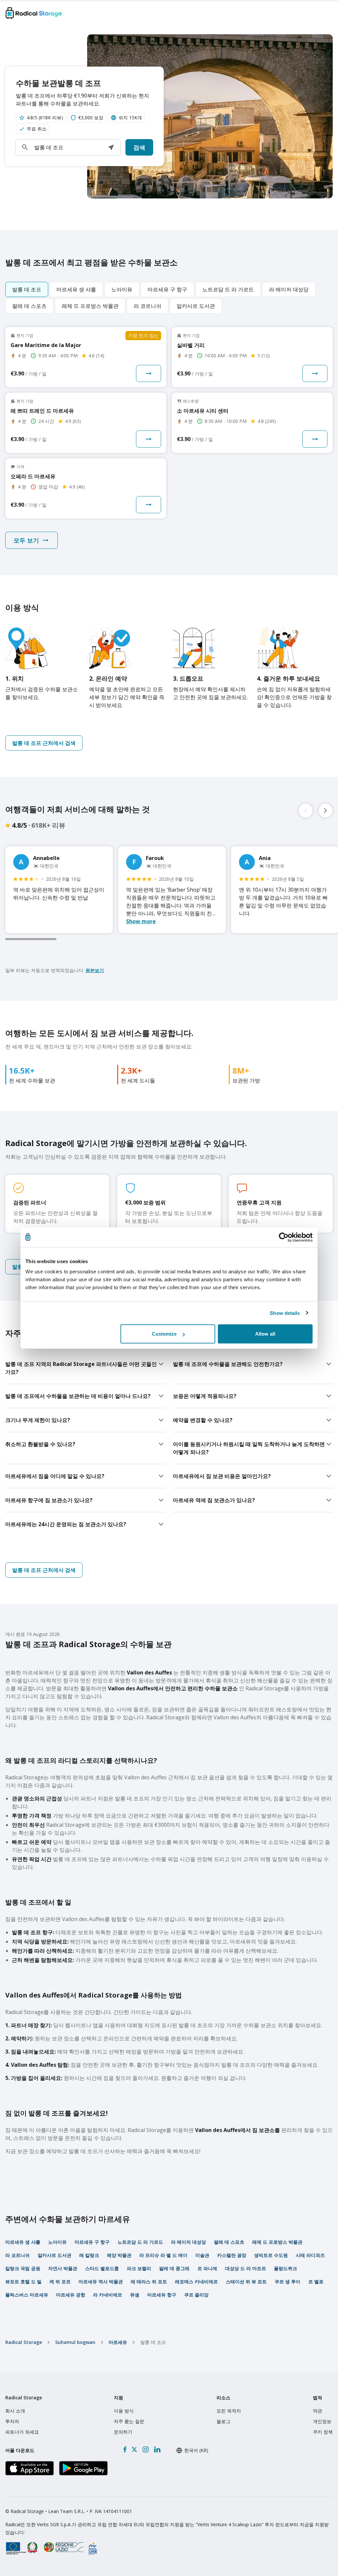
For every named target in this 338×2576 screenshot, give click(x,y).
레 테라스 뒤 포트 (149, 2281)
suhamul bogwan (75, 2342)
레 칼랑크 (89, 2255)
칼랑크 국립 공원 (23, 2268)
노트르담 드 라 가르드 (140, 2242)
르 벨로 (316, 2281)
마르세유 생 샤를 (23, 2242)
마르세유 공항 (71, 2295)
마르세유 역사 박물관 (101, 2281)
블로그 (223, 2421)
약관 (318, 2411)
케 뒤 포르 (60, 2281)
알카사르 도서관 (54, 2255)
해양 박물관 (119, 2255)
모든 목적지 (229, 2411)
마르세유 (118, 2342)
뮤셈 (135, 2295)
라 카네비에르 (108, 2295)
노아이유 (57, 2242)
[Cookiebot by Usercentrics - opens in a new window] (284, 1237)
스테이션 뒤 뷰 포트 (246, 2281)
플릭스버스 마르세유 (27, 2295)
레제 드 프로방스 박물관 (277, 2242)
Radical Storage (24, 2342)
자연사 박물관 (63, 2268)
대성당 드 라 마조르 (246, 2268)
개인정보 (322, 2421)
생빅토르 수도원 (271, 2255)
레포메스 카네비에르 (196, 2281)
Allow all (265, 1334)
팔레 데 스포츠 (229, 2242)
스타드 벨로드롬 (102, 2268)
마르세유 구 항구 (92, 2242)
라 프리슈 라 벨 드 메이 (163, 2255)
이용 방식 (124, 2411)
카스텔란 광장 (232, 2255)
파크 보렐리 (139, 2268)
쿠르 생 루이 (287, 2281)
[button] (111, 147)
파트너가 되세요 (22, 2432)
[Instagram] (145, 2449)
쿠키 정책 (323, 2432)
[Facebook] (125, 2449)
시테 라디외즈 (310, 2255)
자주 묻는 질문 (129, 2421)
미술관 (202, 2255)
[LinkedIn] (157, 2449)
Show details (285, 1313)
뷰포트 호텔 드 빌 (23, 2281)
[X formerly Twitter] (134, 2449)
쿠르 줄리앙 (196, 2295)
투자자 (12, 2421)
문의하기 (123, 2432)
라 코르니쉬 (17, 2255)
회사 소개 (15, 2411)
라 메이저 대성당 (188, 2242)
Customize (164, 1334)
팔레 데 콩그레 (174, 2268)
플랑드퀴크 (286, 2268)
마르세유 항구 (162, 2295)
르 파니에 (207, 2268)
